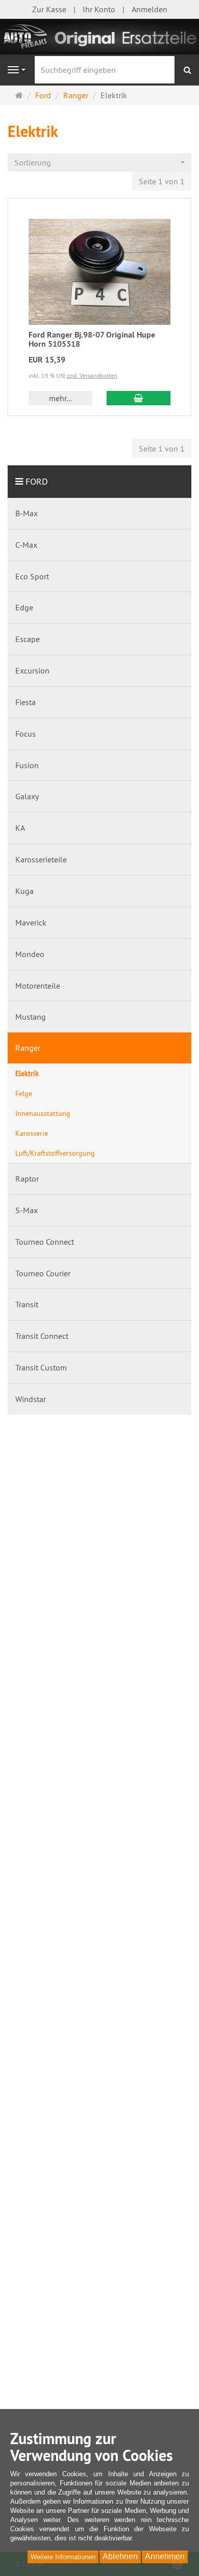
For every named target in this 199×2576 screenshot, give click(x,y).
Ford (37, 481)
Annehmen (165, 2556)
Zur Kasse (49, 9)
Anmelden (150, 9)
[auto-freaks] (99, 36)
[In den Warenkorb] (139, 398)
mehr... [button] (60, 398)
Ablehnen (120, 2556)
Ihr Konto (99, 9)
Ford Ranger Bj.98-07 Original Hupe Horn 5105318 (92, 339)
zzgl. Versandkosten (92, 375)
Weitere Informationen (63, 2557)
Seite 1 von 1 (162, 181)
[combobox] (99, 163)
